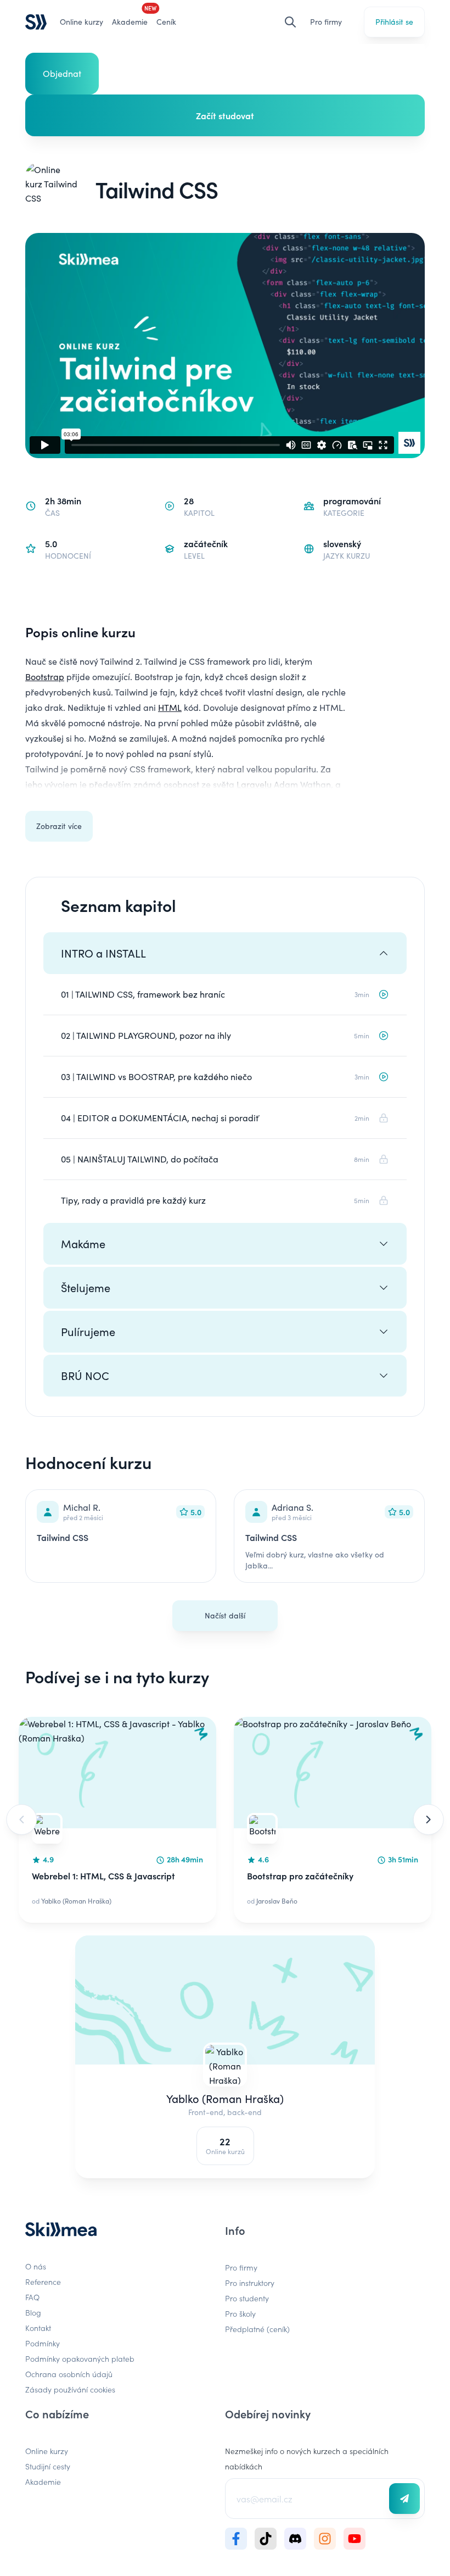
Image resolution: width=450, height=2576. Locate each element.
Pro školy (240, 2313)
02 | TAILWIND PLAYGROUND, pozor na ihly (146, 1035)
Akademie (43, 2482)
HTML (170, 707)
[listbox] (225, 1820)
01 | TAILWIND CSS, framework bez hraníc (143, 994)
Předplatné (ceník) (257, 2329)
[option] (117, 1820)
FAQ (32, 2297)
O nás (36, 2266)
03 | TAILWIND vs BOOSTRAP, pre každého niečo (156, 1076)
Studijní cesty (48, 2466)
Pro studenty (247, 2298)
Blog (33, 2312)
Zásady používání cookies (70, 2389)
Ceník (166, 22)
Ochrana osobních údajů (69, 2374)
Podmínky (43, 2343)
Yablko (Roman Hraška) (225, 2098)
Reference (43, 2282)
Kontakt (38, 2328)
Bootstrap (45, 677)
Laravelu (254, 784)
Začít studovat (225, 115)
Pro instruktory (250, 2283)
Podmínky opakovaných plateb (80, 2358)
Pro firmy (326, 22)
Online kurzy (81, 22)
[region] (225, 1820)
